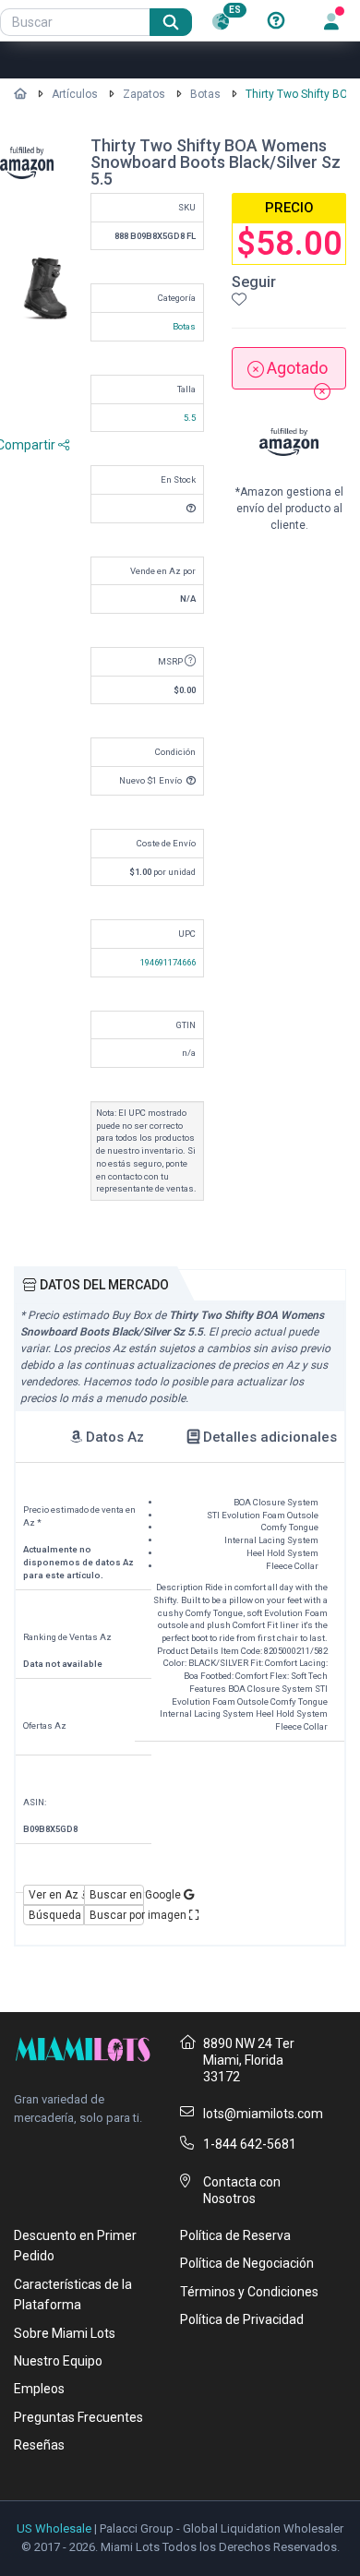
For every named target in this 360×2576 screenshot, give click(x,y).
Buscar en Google (117, 1895)
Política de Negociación (247, 2263)
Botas (205, 94)
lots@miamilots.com (263, 2114)
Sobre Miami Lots (65, 2333)
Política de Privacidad (242, 2319)
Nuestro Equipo (58, 2361)
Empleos (39, 2389)
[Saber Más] (276, 21)
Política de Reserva (235, 2235)
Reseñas (39, 2445)
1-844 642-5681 (250, 2144)
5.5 (190, 418)
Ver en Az (55, 1895)
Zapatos (144, 94)
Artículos (75, 94)
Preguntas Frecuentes (78, 2417)
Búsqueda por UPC (56, 1915)
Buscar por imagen (117, 1915)
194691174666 (168, 962)
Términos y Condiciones (249, 2292)
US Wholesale (54, 2528)
